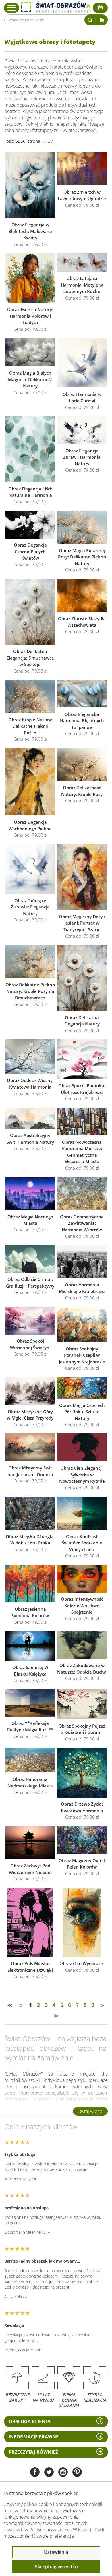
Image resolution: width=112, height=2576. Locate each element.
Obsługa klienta (30, 2421)
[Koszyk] (100, 8)
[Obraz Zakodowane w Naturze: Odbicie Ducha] (82, 1645)
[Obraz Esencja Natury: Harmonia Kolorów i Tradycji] (30, 278)
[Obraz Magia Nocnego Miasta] (30, 1193)
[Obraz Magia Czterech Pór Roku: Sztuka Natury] (82, 1388)
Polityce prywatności (50, 2530)
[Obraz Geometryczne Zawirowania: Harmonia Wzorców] (82, 1193)
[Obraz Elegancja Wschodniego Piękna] (30, 782)
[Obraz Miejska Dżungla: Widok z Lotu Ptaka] (30, 1513)
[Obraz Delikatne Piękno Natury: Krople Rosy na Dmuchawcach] (30, 962)
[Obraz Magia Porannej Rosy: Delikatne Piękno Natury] (82, 527)
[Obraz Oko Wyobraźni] (82, 1922)
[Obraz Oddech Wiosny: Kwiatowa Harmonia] (30, 1056)
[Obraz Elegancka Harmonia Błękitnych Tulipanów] (82, 694)
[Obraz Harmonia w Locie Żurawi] (82, 363)
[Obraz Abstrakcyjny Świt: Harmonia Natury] (30, 1118)
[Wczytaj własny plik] (102, 20)
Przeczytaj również (33, 2452)
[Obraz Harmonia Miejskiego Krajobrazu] (82, 1262)
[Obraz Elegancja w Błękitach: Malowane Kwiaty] (30, 185)
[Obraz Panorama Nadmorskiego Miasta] (30, 1760)
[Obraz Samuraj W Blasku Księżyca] (30, 1646)
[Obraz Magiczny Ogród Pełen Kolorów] (82, 1840)
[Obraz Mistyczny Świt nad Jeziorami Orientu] (30, 1448)
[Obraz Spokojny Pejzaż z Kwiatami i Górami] (82, 1704)
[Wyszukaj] (90, 20)
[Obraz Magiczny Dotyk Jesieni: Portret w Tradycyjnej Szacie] (82, 877)
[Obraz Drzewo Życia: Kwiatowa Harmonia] (82, 1772)
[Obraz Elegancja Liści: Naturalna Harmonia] (30, 449)
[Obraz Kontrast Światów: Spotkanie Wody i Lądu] (82, 1513)
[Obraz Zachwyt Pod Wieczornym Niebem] (30, 1843)
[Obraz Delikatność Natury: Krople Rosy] (82, 765)
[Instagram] (63, 2473)
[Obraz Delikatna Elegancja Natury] (82, 978)
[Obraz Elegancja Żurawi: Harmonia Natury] (82, 430)
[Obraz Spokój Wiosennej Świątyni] (30, 1321)
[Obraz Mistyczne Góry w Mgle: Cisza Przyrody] (30, 1391)
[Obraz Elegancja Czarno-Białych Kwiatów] (30, 524)
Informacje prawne (34, 2437)
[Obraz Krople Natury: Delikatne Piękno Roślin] (30, 696)
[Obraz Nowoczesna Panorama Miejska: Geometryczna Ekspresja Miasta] (82, 1122)
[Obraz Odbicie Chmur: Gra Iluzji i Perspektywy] (30, 1259)
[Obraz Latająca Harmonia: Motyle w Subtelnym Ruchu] (82, 262)
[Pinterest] (77, 2473)
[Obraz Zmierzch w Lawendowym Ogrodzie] (82, 169)
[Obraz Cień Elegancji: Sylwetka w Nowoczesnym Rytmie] (82, 1448)
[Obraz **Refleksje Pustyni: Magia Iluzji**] (30, 1703)
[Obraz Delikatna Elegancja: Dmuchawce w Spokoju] (30, 612)
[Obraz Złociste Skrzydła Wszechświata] (82, 595)
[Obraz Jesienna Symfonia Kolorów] (30, 1584)
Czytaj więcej (90, 2111)
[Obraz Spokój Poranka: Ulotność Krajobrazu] (82, 1059)
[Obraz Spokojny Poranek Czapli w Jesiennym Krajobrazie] (82, 1324)
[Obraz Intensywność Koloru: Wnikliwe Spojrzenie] (82, 1579)
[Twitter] (49, 2473)
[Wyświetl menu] (12, 8)
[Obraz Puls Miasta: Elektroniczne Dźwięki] (30, 1922)
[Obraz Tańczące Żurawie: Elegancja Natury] (30, 869)
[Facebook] (35, 2473)
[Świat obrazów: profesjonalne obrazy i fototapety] (56, 7)
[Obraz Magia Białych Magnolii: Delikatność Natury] (30, 352)
